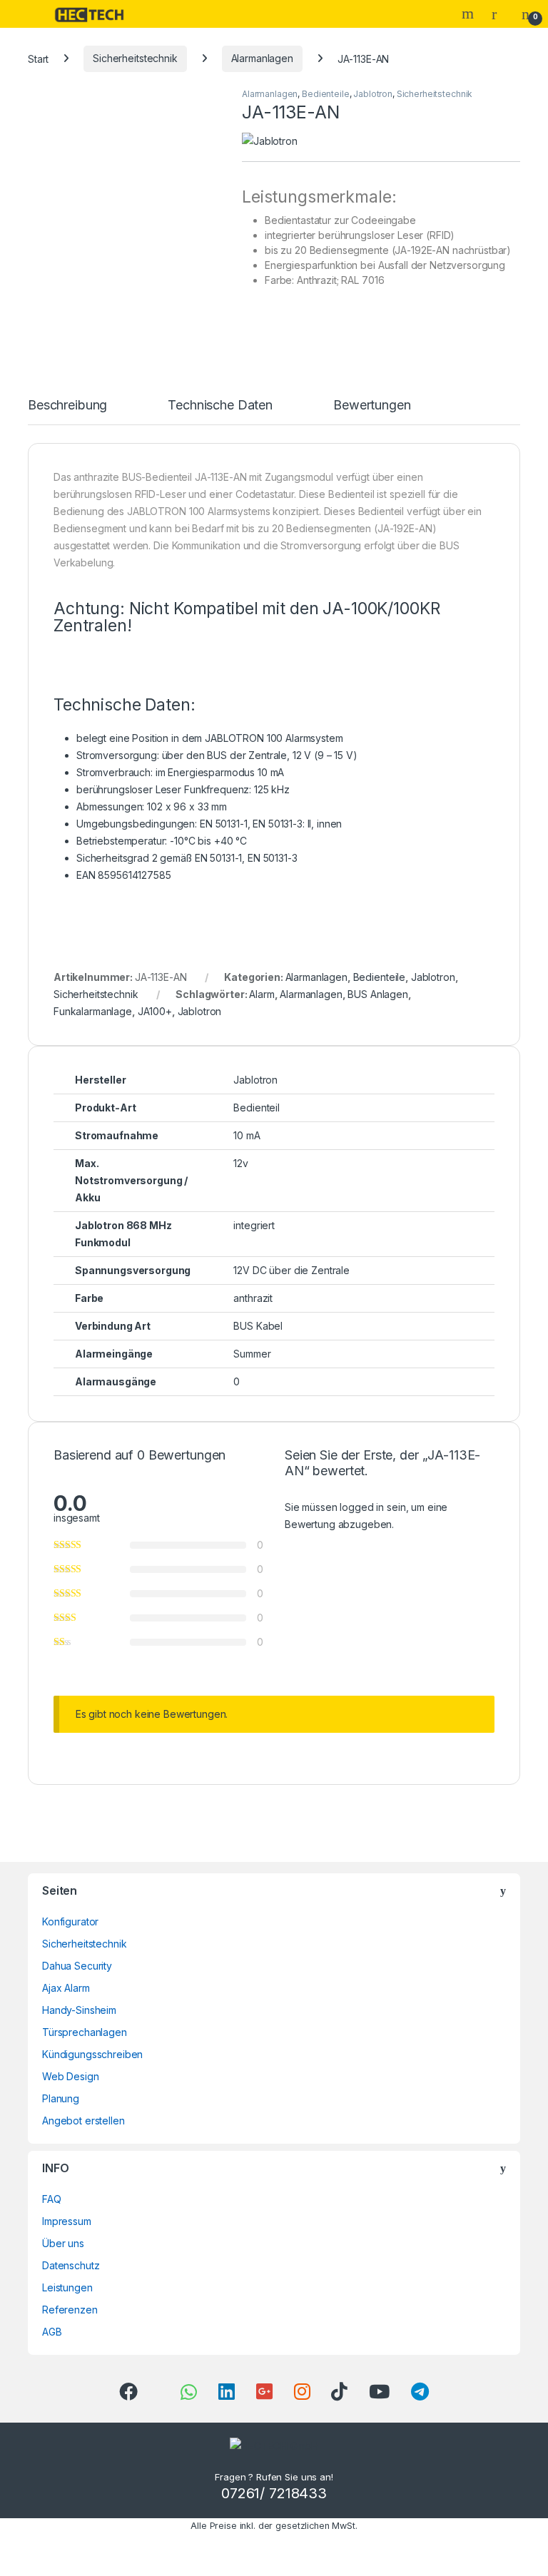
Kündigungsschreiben (92, 2054)
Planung (61, 2098)
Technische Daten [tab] (220, 406)
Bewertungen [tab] (372, 406)
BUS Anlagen (377, 994)
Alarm (262, 994)
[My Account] (499, 14)
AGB (52, 2332)
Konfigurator (70, 1921)
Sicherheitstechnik (135, 58)
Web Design (71, 2076)
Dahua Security (77, 1966)
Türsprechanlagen (85, 2032)
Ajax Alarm (66, 1988)
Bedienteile (325, 94)
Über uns (63, 2243)
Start (38, 58)
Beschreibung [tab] (67, 406)
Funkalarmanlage (93, 1011)
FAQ (52, 2199)
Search (470, 14)
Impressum (67, 2221)
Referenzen (70, 2310)
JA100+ (155, 1011)
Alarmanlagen (262, 58)
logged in (362, 1507)
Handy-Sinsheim (79, 2010)
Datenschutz (71, 2265)
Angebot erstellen (83, 2121)
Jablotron (373, 94)
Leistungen (67, 2287)
